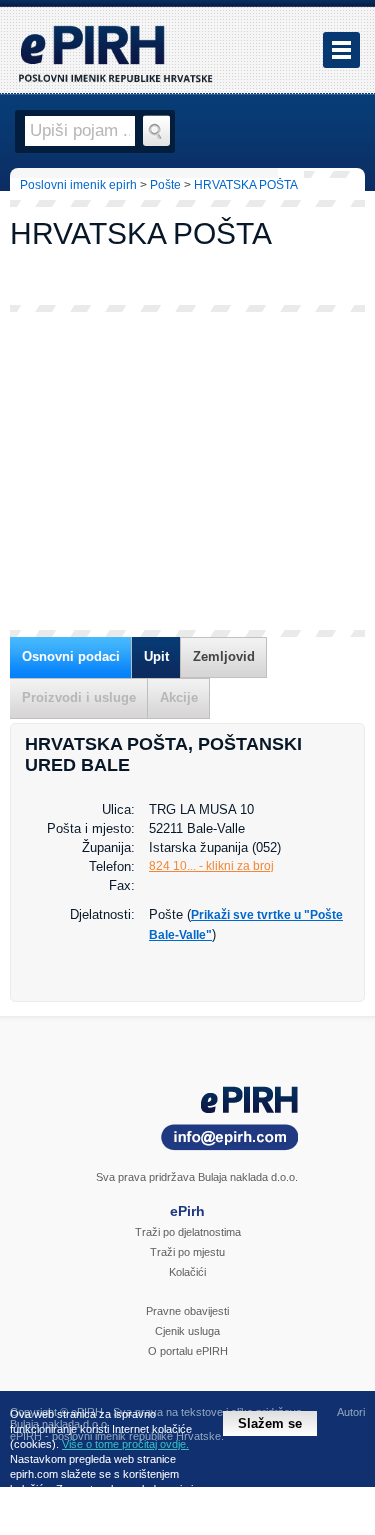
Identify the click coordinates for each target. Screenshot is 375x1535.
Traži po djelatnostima (188, 1232)
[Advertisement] (187, 471)
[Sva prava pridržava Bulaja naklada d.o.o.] (188, 1121)
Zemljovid (224, 656)
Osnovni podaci (71, 656)
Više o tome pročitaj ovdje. (125, 1444)
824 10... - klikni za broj (211, 866)
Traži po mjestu (187, 1252)
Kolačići (187, 1272)
